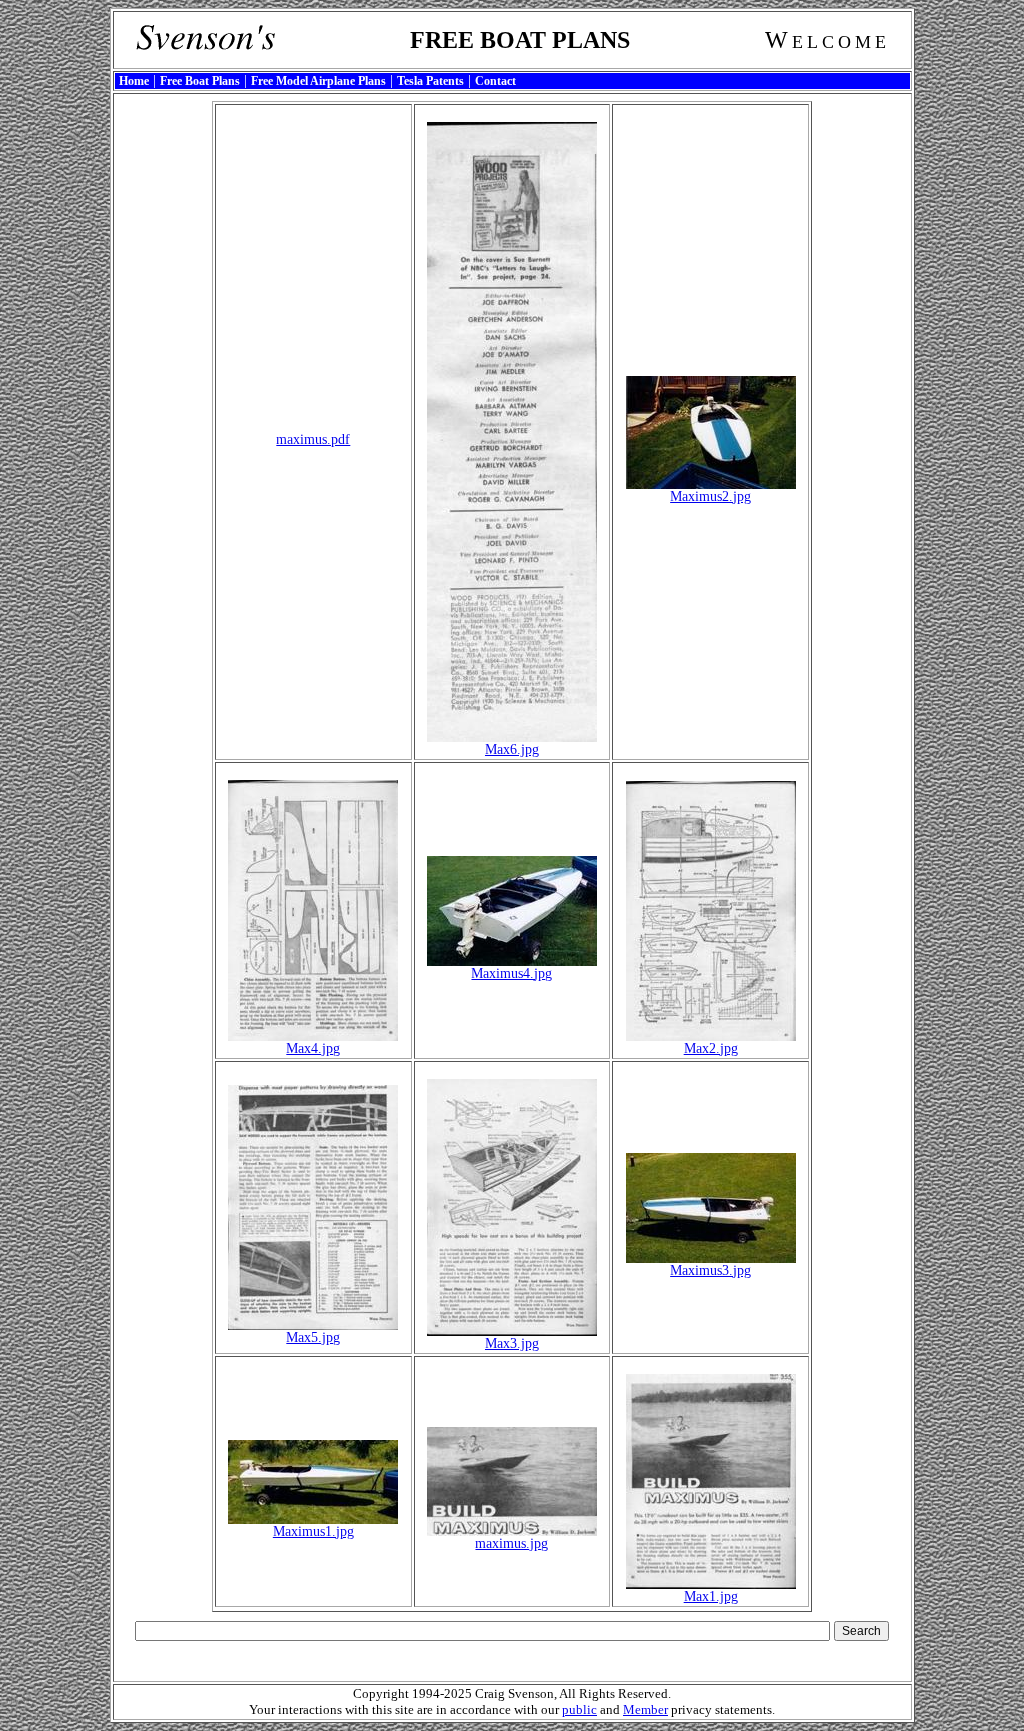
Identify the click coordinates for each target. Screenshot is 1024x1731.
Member (645, 1709)
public (579, 1709)
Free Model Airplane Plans (318, 81)
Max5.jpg (313, 1337)
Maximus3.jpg (710, 1270)
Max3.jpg (512, 1343)
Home (134, 81)
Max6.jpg (512, 749)
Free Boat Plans (200, 81)
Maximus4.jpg (511, 973)
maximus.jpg (511, 1543)
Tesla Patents (430, 81)
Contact (495, 81)
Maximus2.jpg (710, 496)
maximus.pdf (313, 439)
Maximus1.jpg (313, 1531)
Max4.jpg (313, 1048)
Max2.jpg (711, 1048)
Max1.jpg (711, 1596)
